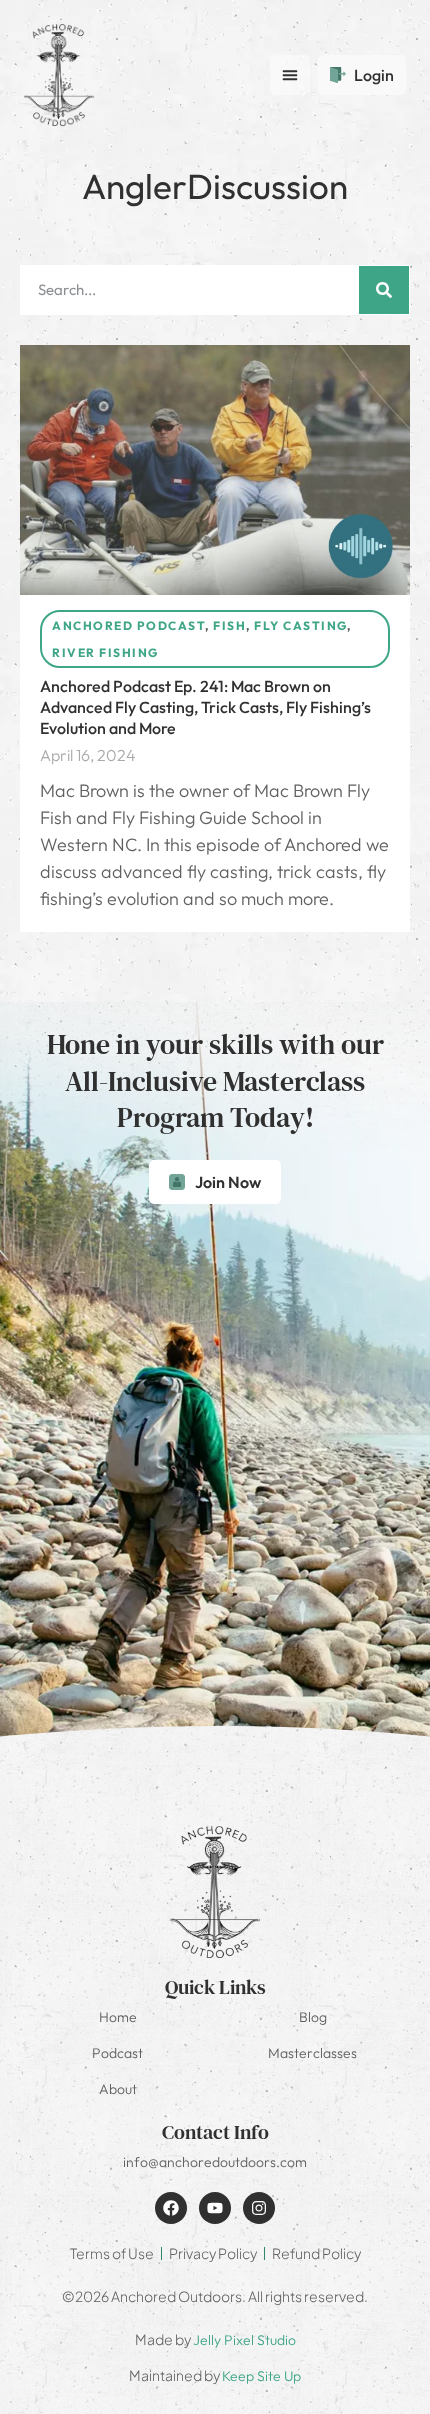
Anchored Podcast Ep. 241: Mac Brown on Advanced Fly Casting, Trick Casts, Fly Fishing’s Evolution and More (205, 707)
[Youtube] (215, 2208)
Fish (229, 625)
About (118, 2089)
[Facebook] (171, 2208)
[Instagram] (259, 2208)
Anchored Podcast (128, 625)
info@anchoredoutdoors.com (215, 2162)
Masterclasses (312, 2053)
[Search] (384, 290)
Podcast (117, 2053)
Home (118, 2017)
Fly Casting (300, 625)
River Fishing (105, 652)
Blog (313, 2017)
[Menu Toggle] (290, 75)
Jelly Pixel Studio (244, 2340)
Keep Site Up (261, 2376)
